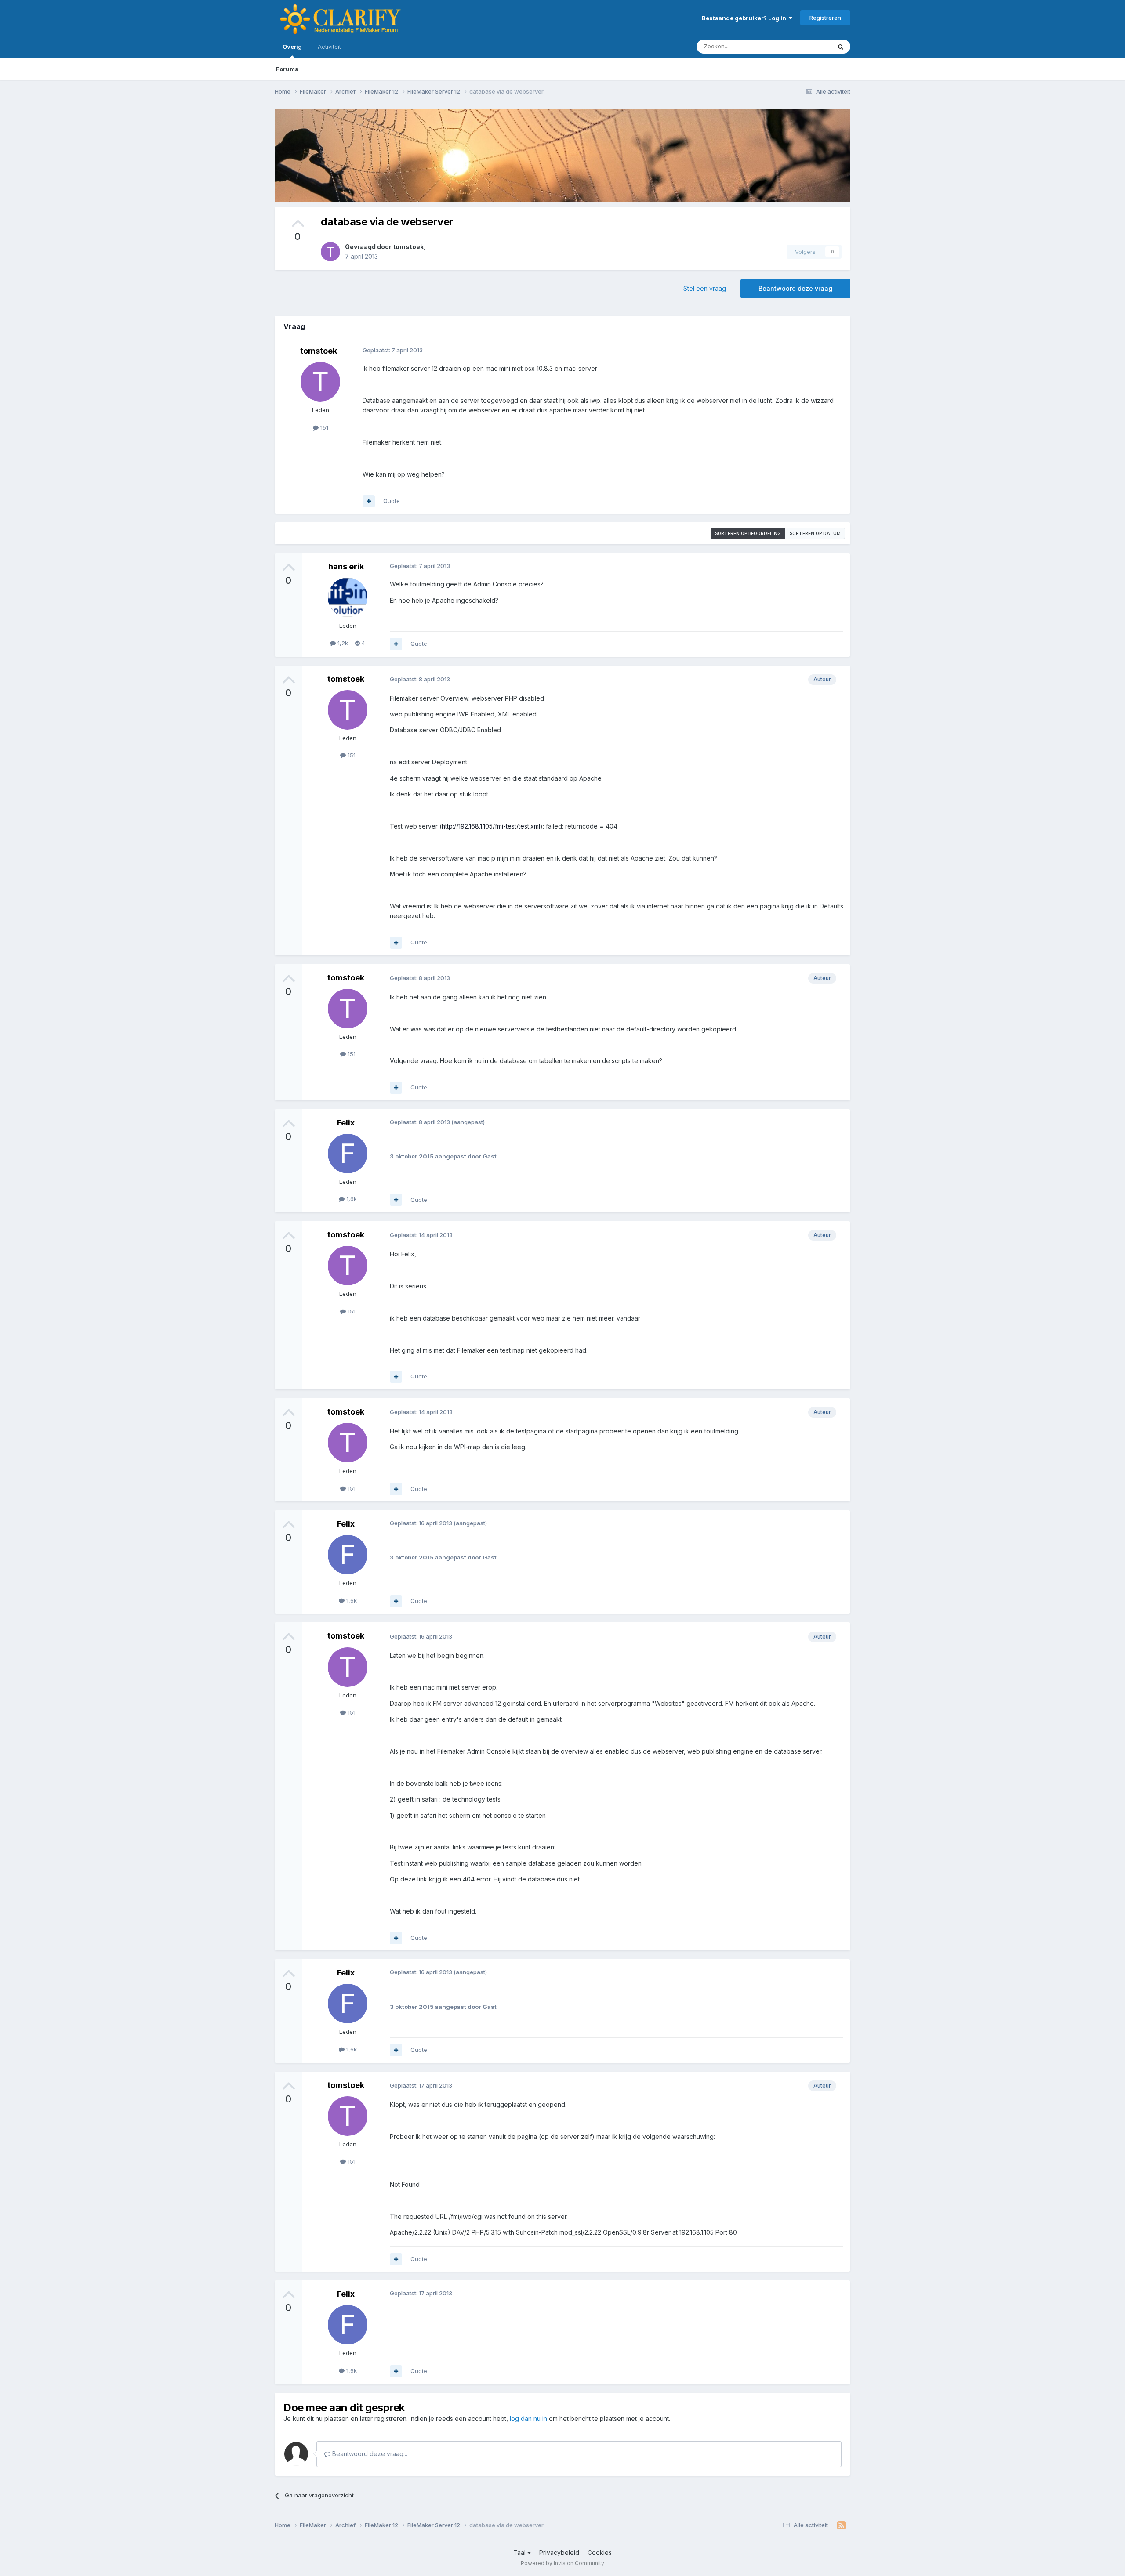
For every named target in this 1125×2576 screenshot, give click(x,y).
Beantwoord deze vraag (795, 288)
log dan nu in (528, 2419)
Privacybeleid (559, 2552)
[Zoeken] (841, 47)
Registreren (825, 18)
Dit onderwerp (801, 46)
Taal (520, 2552)
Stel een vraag (705, 288)
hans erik (346, 566)
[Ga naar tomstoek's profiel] (330, 252)
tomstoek (408, 247)
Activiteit (329, 47)
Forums (287, 69)
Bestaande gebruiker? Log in (745, 18)
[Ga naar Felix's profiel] (348, 1154)
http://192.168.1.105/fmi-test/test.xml (491, 826)
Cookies (600, 2552)
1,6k (351, 1199)
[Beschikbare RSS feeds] (841, 2525)
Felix (346, 1123)
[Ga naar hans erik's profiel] (348, 597)
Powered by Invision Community (562, 2563)
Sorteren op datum (815, 533)
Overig (292, 47)
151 (323, 427)
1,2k (342, 643)
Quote (392, 501)
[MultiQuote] (369, 501)
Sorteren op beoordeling (748, 533)
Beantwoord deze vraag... (369, 2454)
